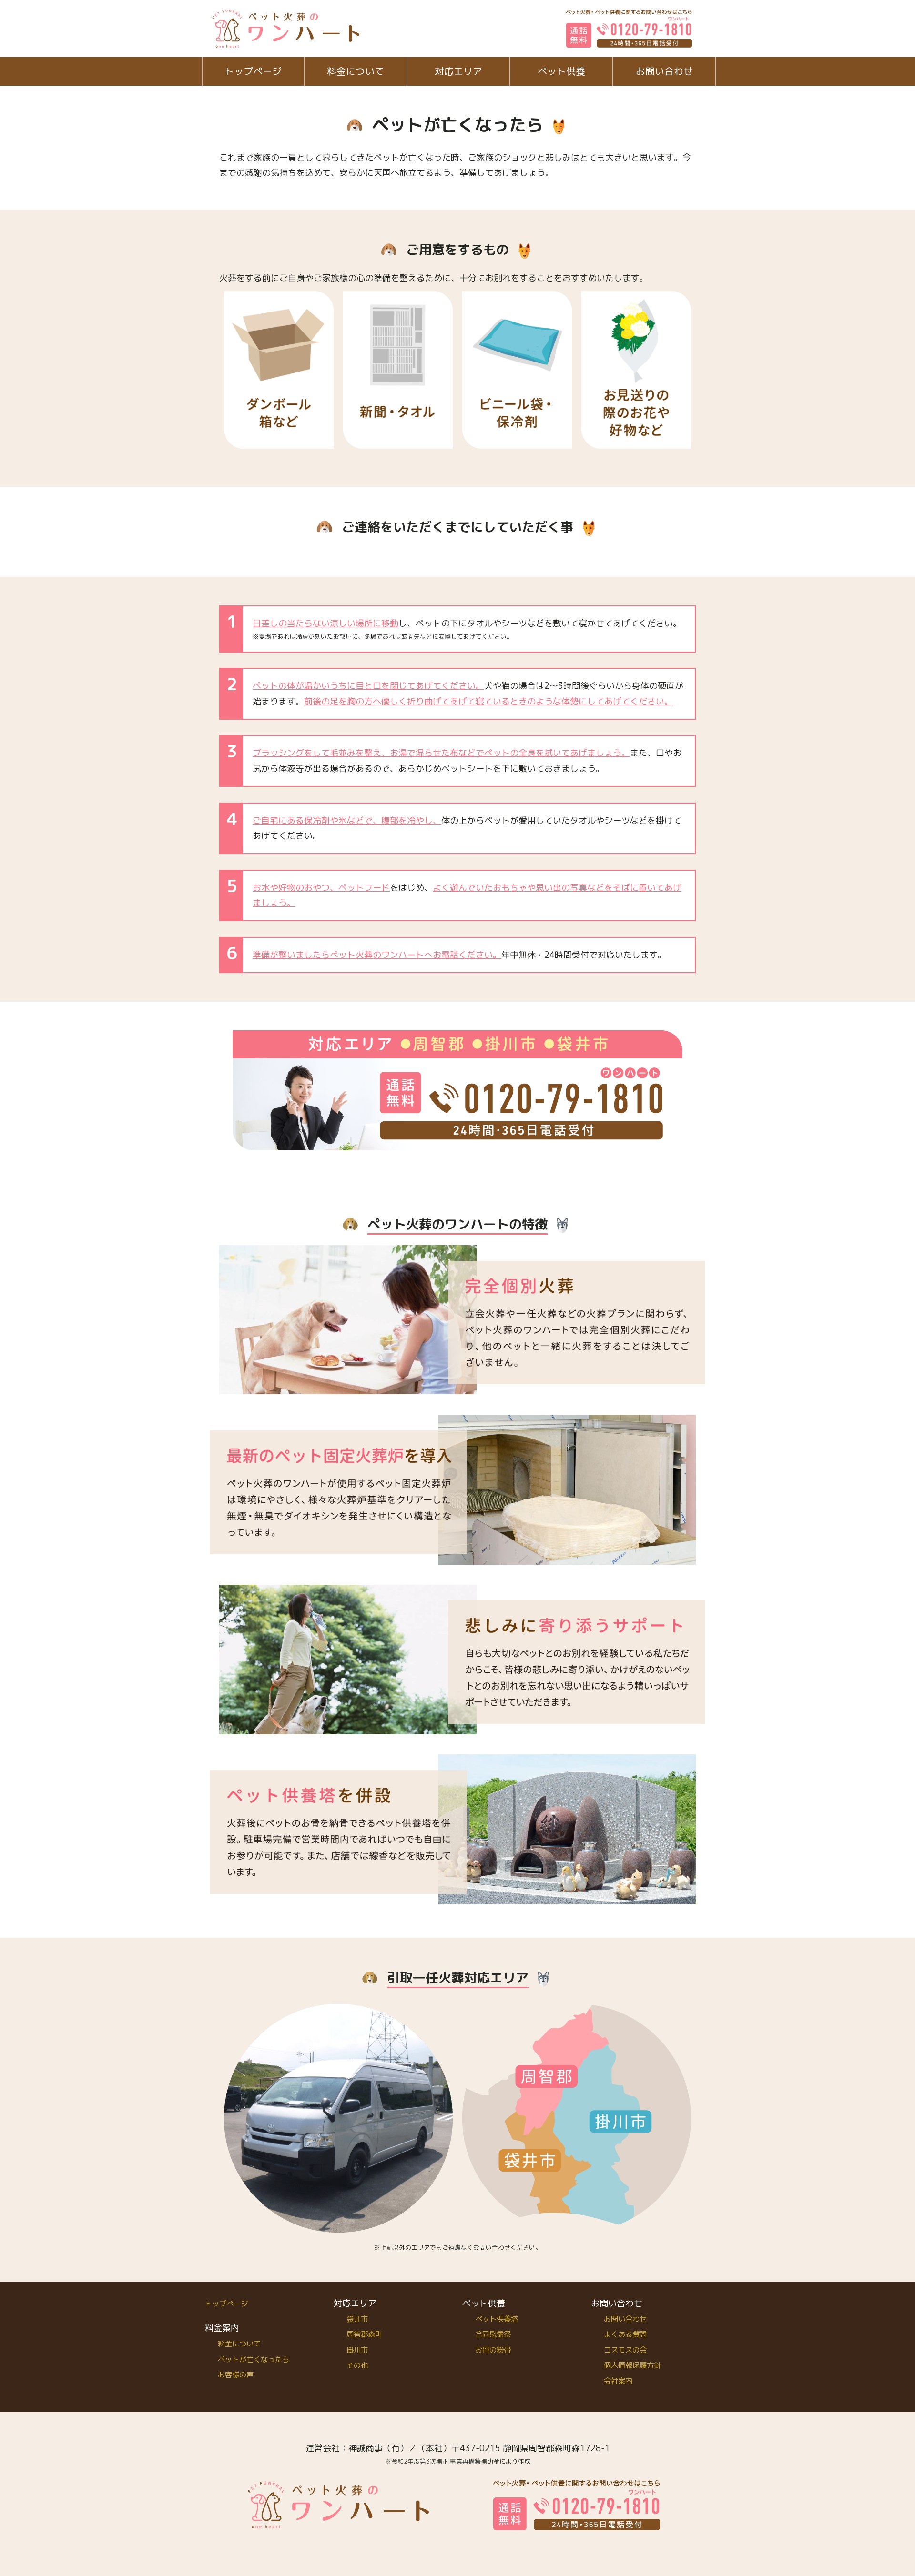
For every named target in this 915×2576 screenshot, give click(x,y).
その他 (357, 2365)
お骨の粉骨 (493, 2350)
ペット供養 (561, 71)
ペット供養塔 (497, 2319)
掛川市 (357, 2350)
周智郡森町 (364, 2334)
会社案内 (618, 2381)
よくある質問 (625, 2334)
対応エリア (458, 71)
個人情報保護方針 (632, 2365)
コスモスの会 (625, 2350)
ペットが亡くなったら (254, 2360)
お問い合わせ (664, 71)
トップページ (253, 71)
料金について (356, 71)
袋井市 (357, 2319)
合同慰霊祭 (493, 2334)
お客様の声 (236, 2375)
